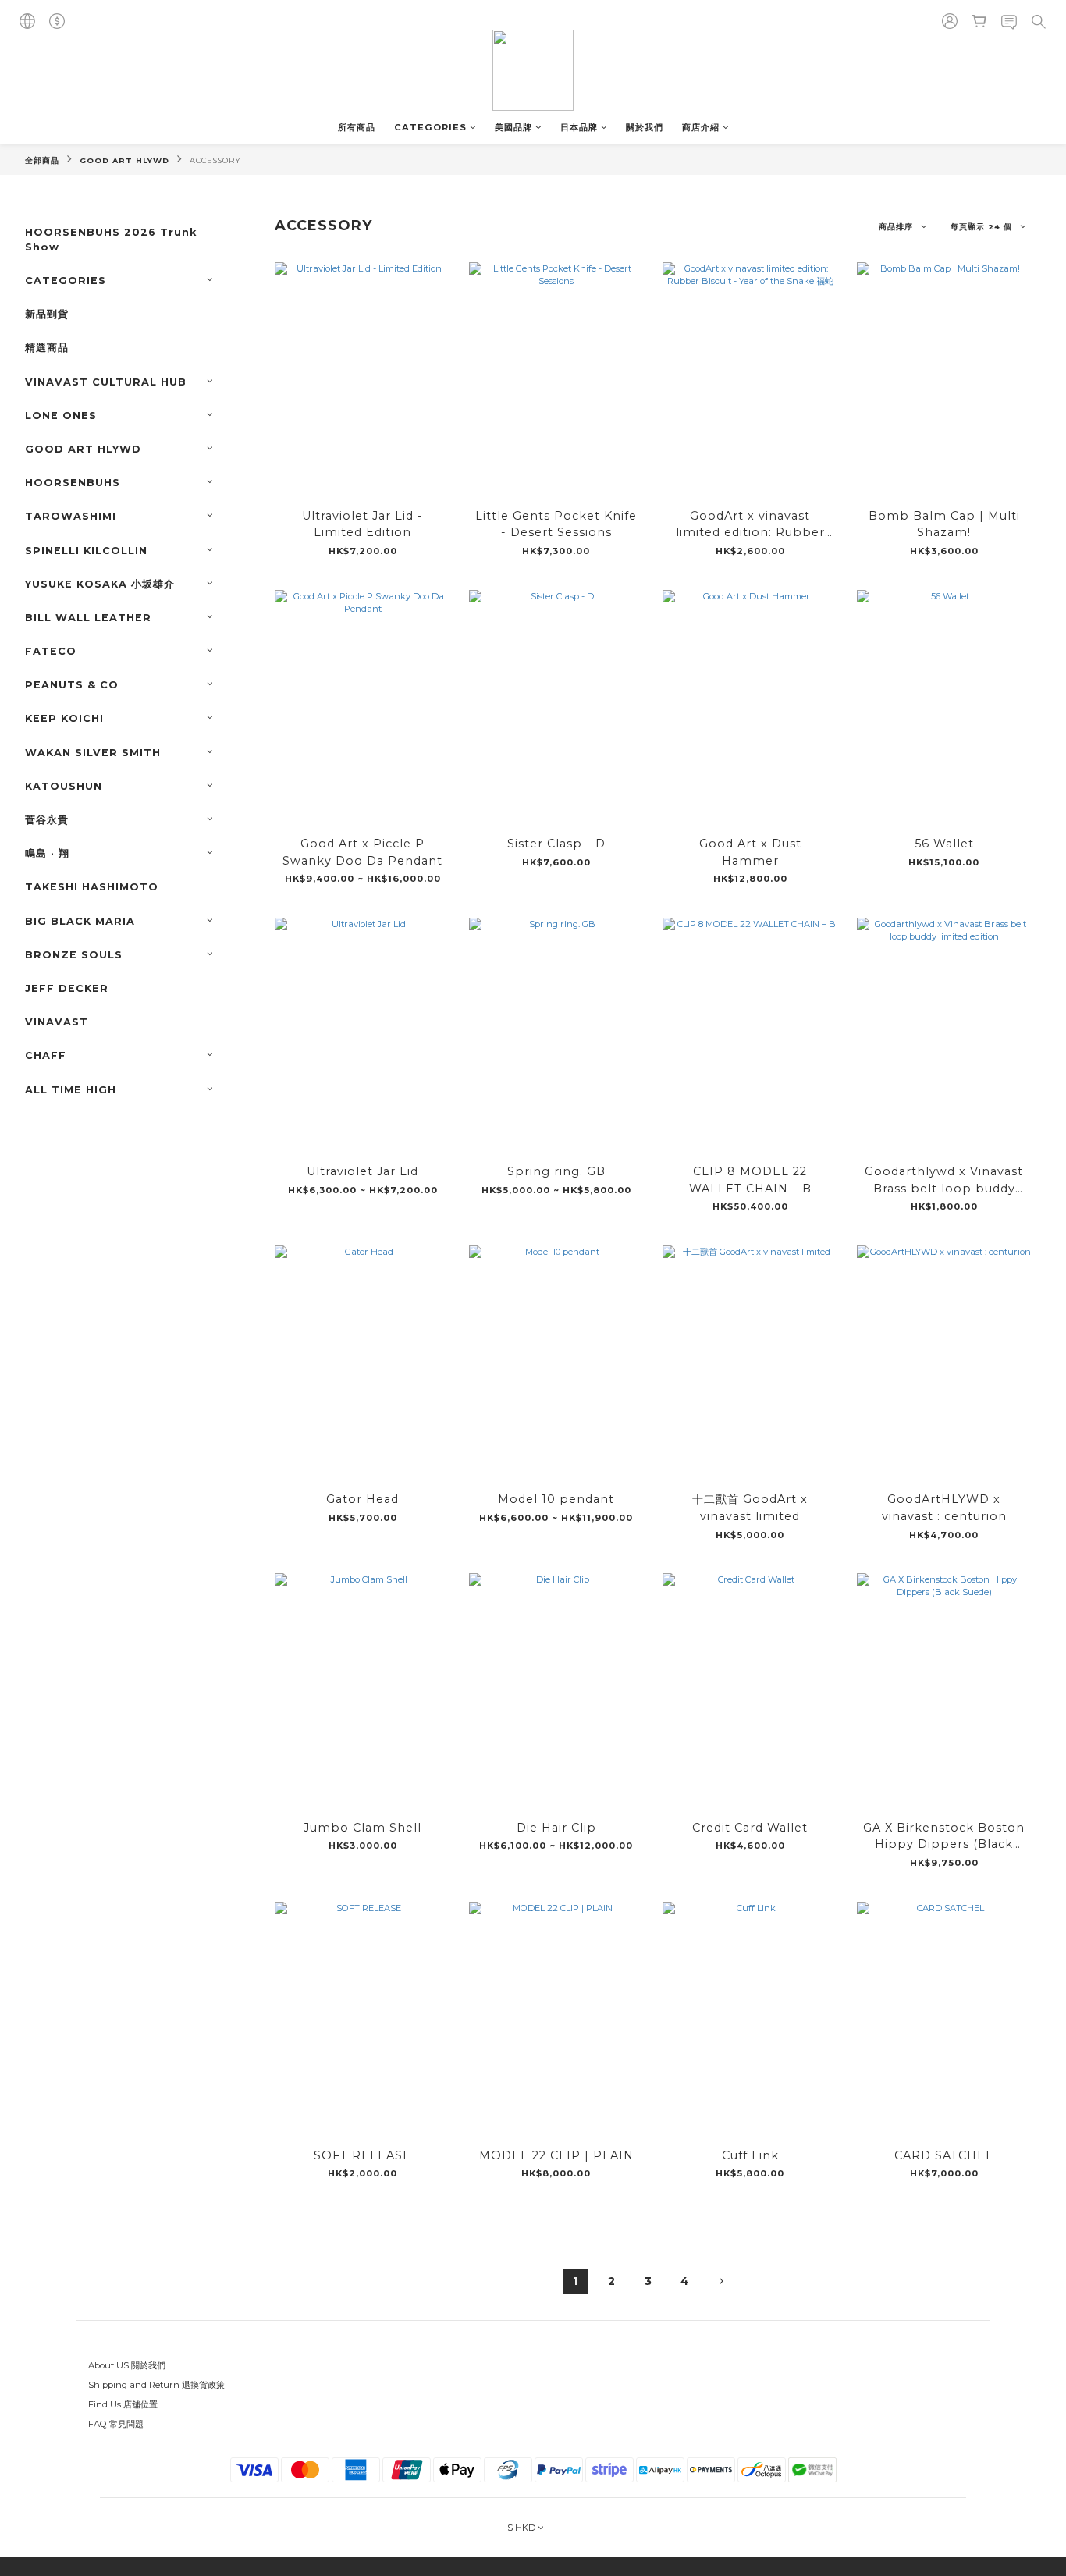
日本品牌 (579, 127)
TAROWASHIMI (71, 516)
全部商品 (42, 160)
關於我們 (645, 127)
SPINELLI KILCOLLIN (86, 551)
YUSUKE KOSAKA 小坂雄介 (100, 584)
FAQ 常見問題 (116, 2424)
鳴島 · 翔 (47, 853)
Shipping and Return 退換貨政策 (156, 2385)
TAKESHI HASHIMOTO (92, 887)
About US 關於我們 (127, 2365)
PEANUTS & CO (72, 685)
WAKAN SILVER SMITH (93, 753)
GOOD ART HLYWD (124, 160)
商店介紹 (701, 127)
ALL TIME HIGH (71, 1090)
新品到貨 (47, 314)
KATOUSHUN (64, 786)
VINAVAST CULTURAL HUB (106, 382)
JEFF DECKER (67, 988)
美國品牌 (513, 127)
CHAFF (46, 1055)
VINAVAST (57, 1022)
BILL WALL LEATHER (88, 618)
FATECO (51, 651)
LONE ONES (61, 416)
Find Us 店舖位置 (123, 2404)
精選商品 (47, 348)
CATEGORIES (430, 127)
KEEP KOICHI (64, 718)
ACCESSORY (215, 160)
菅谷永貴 (47, 820)
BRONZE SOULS (74, 955)
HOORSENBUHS (73, 483)
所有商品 (357, 127)
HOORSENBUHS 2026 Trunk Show (111, 240)
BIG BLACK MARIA (80, 921)
